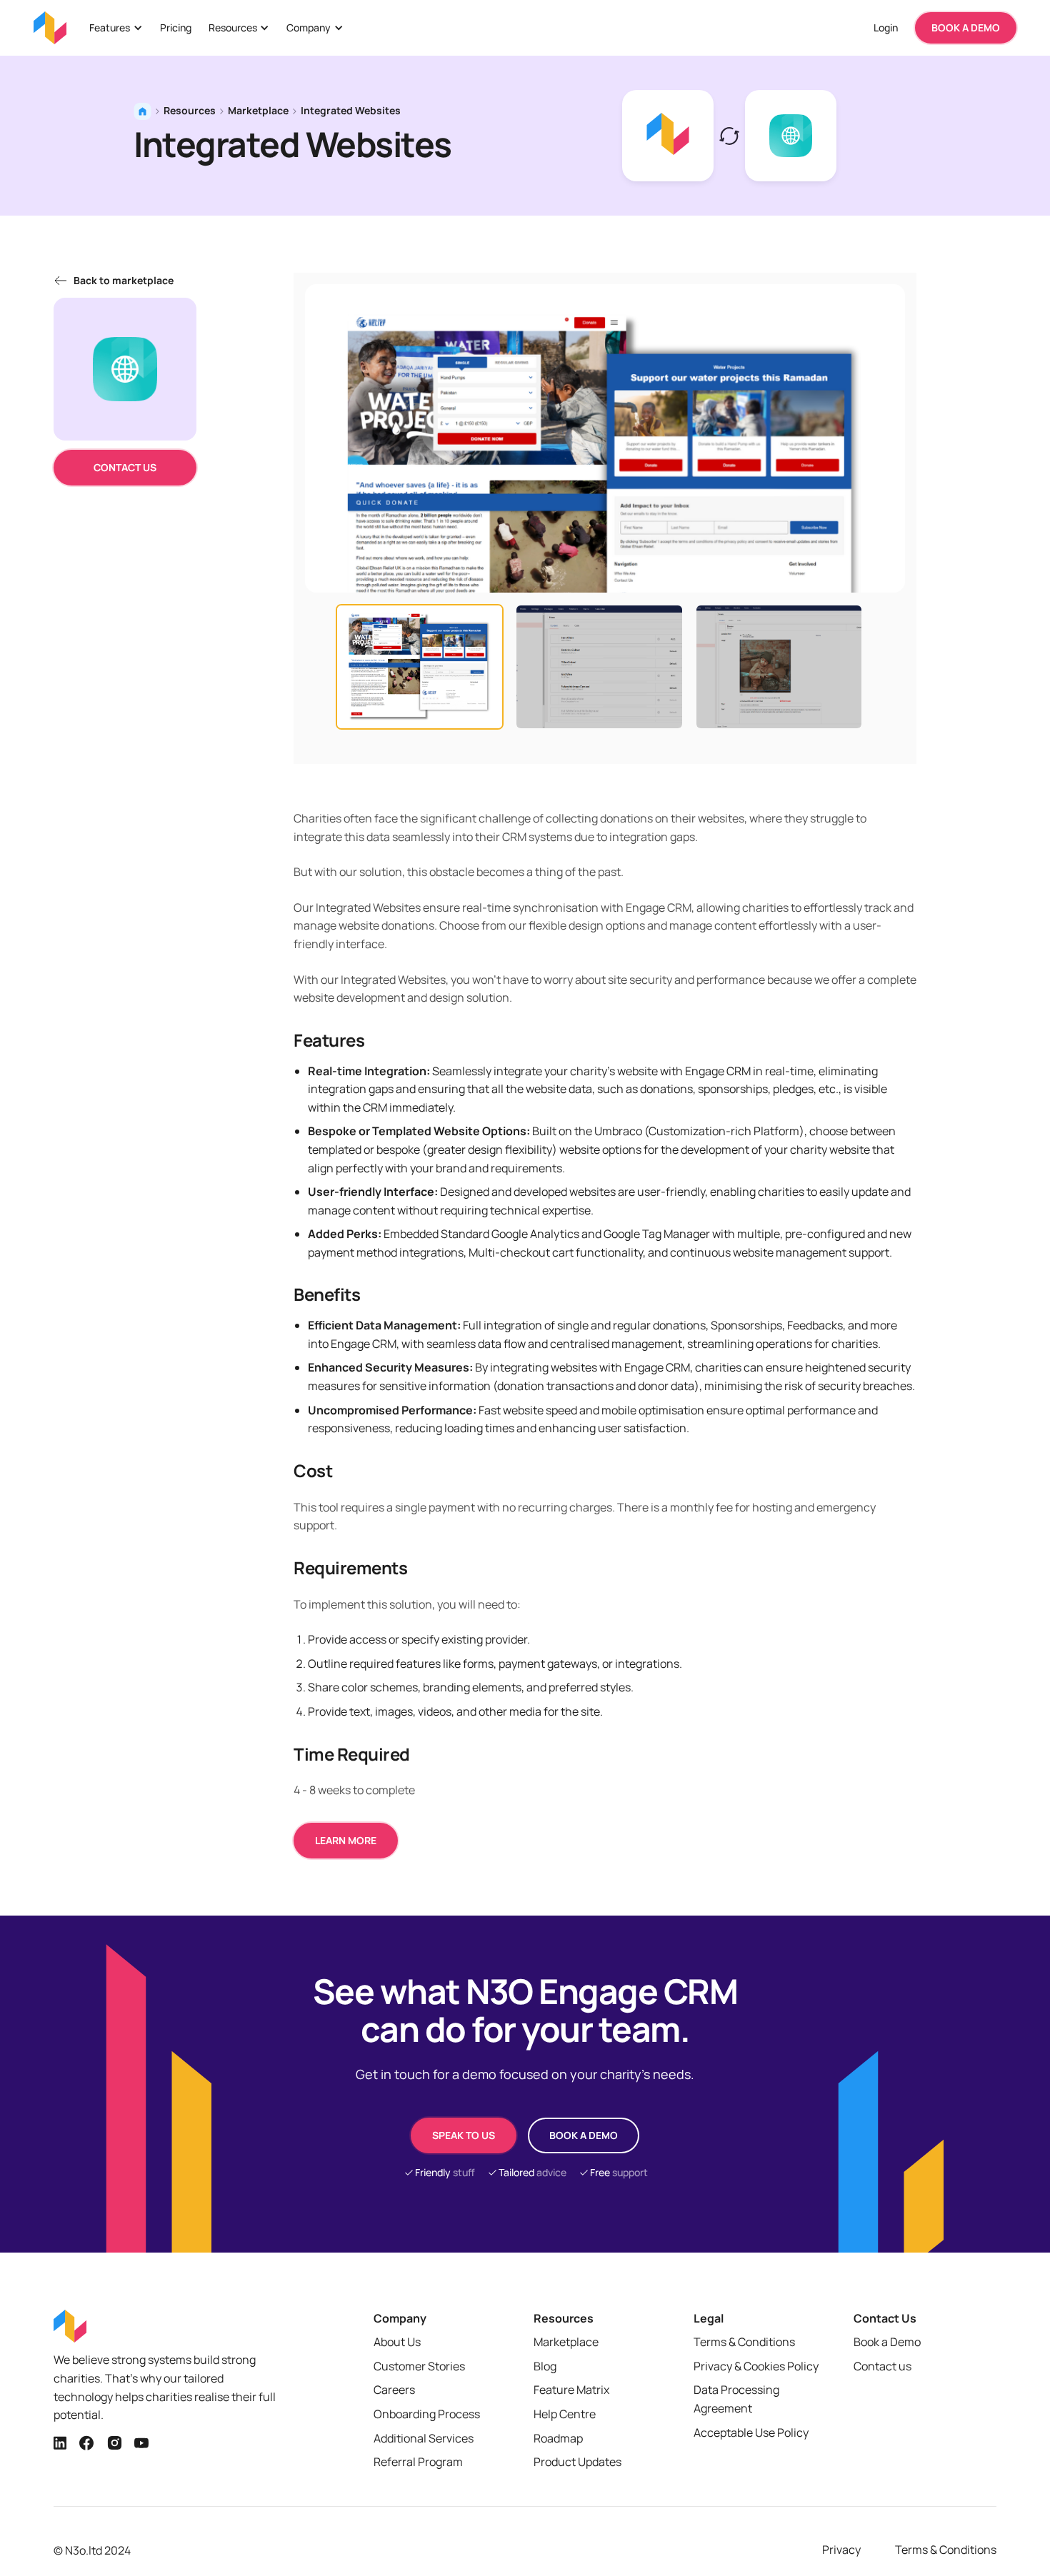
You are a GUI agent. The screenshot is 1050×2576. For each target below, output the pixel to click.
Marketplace (258, 110)
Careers (394, 2390)
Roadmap (558, 2438)
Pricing (176, 27)
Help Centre (565, 2414)
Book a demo (584, 2135)
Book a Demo (887, 2342)
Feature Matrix (571, 2390)
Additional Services (424, 2438)
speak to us (464, 2135)
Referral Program (418, 2462)
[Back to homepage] (50, 28)
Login (886, 27)
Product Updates (577, 2462)
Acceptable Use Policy (751, 2432)
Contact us (125, 467)
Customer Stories (419, 2366)
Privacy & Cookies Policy (756, 2366)
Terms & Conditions (744, 2342)
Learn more (346, 1840)
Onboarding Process (427, 2414)
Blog (545, 2366)
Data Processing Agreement (736, 2399)
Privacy (841, 2550)
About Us (397, 2342)
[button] (116, 28)
